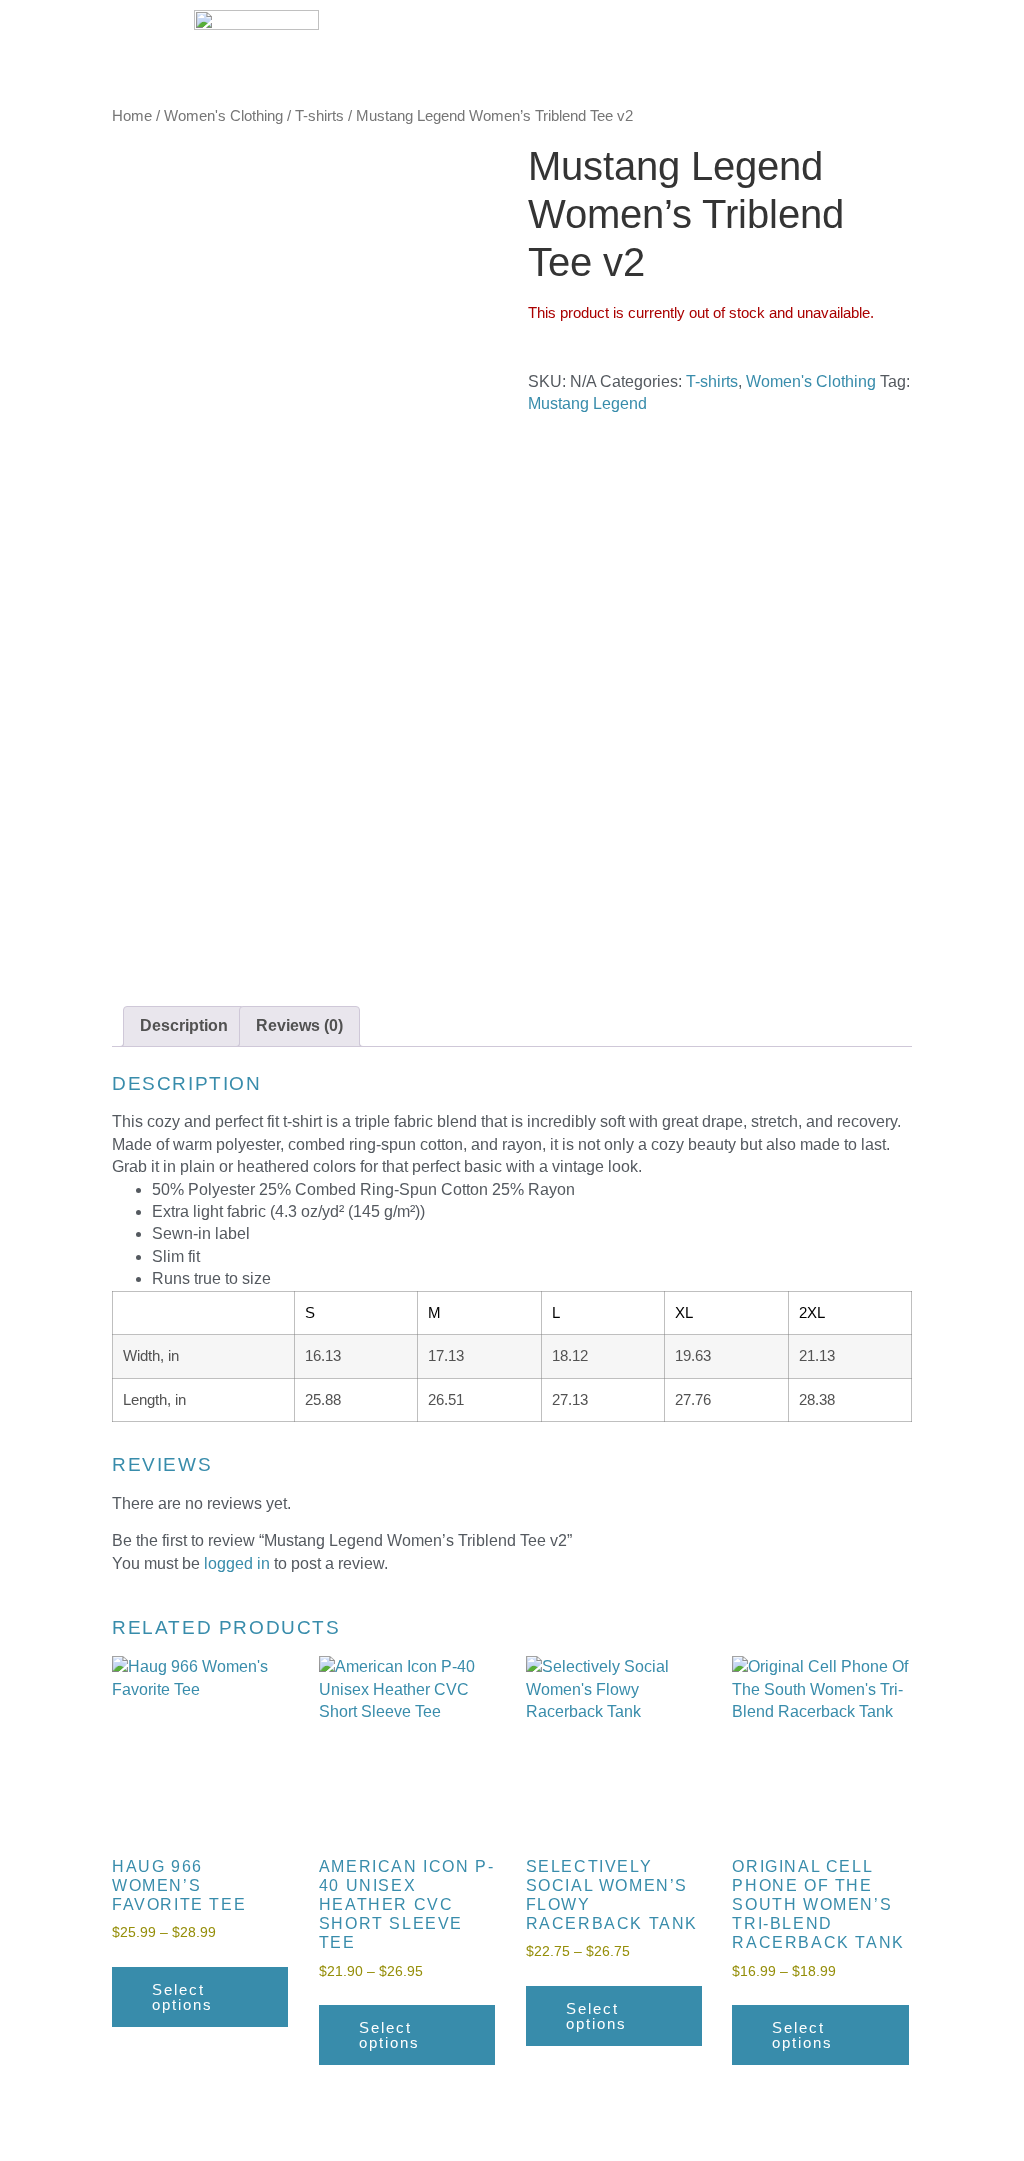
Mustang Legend (587, 403)
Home (132, 116)
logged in (237, 1563)
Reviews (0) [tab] (299, 1025)
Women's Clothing (223, 116)
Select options (182, 1997)
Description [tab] (184, 1025)
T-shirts (319, 116)
